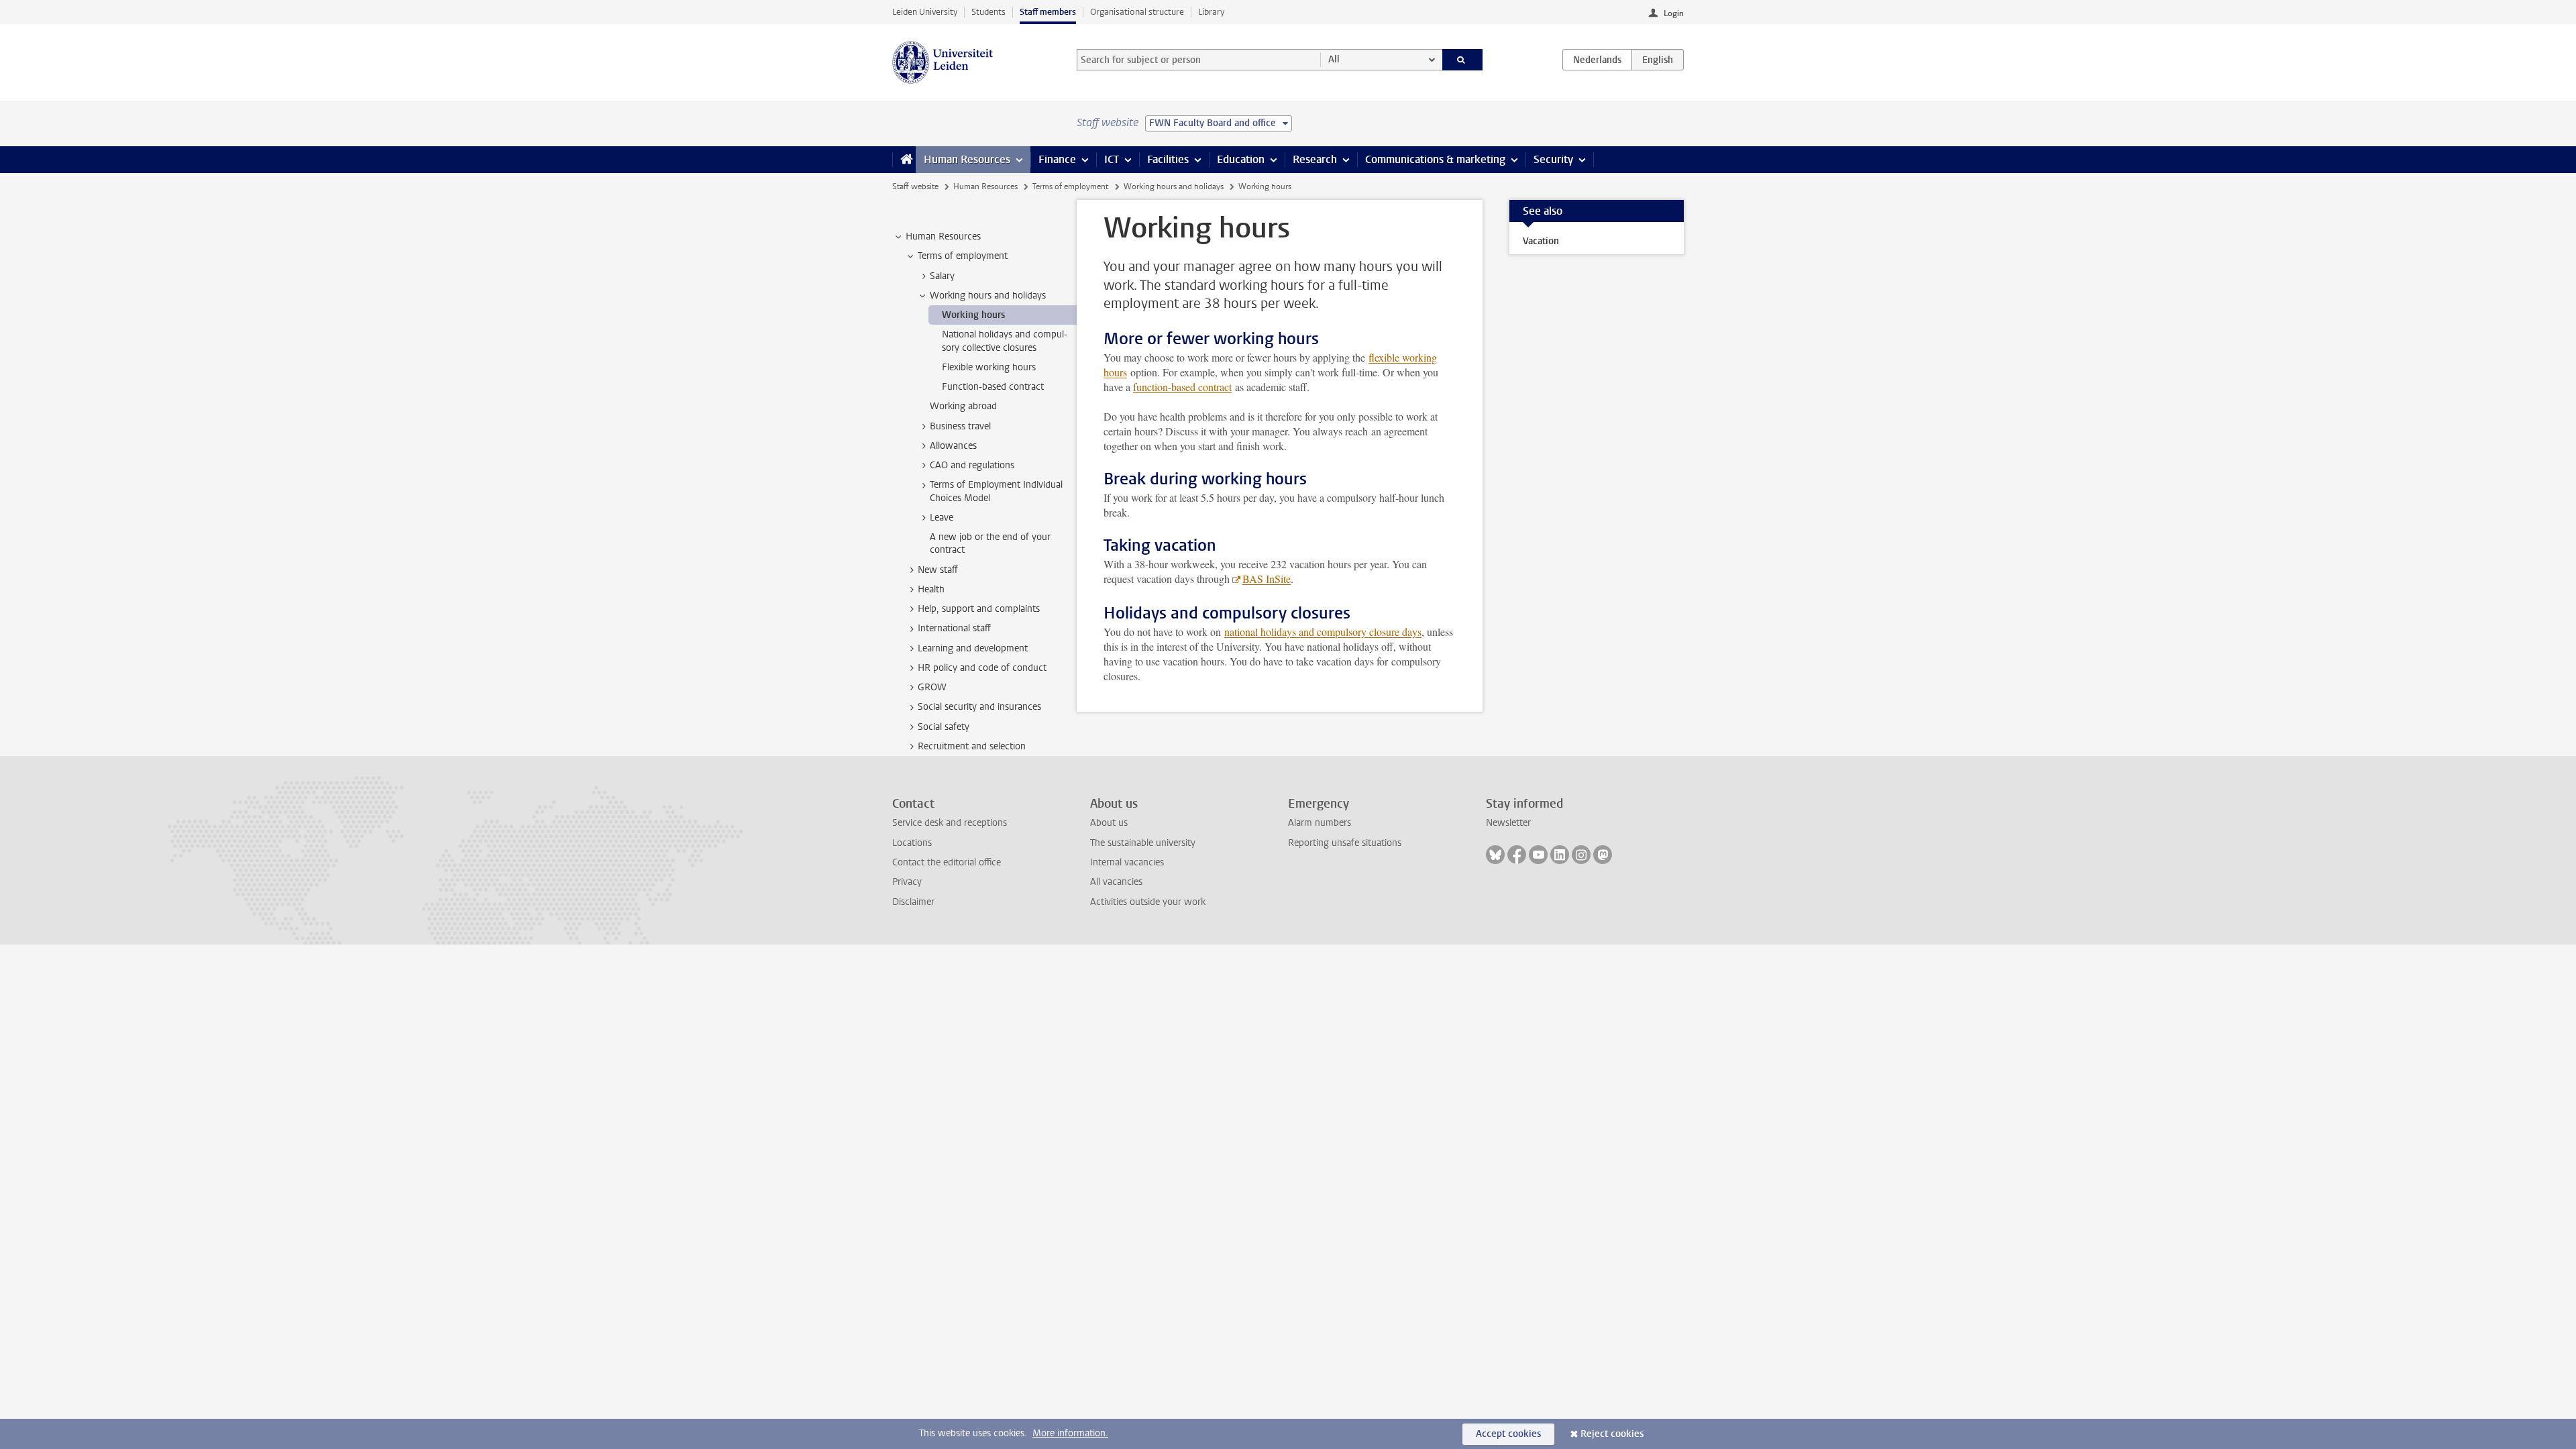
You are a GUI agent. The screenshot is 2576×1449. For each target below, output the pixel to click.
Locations (912, 843)
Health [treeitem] (931, 589)
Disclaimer (913, 902)
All (1334, 59)
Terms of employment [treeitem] (963, 256)
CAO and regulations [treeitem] (972, 465)
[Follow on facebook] (1517, 855)
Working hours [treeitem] (973, 315)
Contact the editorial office (947, 862)
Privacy (907, 882)
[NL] (1597, 60)
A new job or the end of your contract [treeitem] (990, 543)
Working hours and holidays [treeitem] (988, 296)
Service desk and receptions (950, 823)
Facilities (1168, 159)
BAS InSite (1267, 579)
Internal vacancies (1127, 862)
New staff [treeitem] (938, 570)
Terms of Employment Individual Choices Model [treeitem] (996, 491)
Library (1211, 12)
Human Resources (967, 159)
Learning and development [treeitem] (973, 648)
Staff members (1048, 12)
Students (988, 12)
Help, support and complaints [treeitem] (979, 609)
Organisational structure (1137, 12)
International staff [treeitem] (954, 628)
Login (1674, 13)
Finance (1057, 159)
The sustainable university (1143, 843)
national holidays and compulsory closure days (1323, 632)
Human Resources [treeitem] (943, 236)
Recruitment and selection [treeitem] (972, 746)
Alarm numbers (1320, 823)
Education (1241, 159)
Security (1553, 159)
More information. (1070, 1433)
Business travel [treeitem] (960, 426)
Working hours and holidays (1174, 186)
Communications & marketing (1435, 159)
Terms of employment (1070, 186)
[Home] (904, 160)
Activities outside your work (1148, 902)
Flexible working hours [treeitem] (989, 367)
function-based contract (1182, 387)
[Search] (1463, 60)
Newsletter (1508, 823)
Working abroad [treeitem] (963, 406)
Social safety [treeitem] (944, 727)
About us (1109, 823)
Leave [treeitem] (942, 518)
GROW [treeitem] (932, 687)
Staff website (915, 186)
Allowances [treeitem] (953, 446)
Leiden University (925, 12)
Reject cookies (1612, 1434)
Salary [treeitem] (942, 276)
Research (1315, 159)
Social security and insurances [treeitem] (979, 707)
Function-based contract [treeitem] (993, 387)
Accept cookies (1508, 1434)
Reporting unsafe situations (1345, 843)
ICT (1112, 159)
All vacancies (1116, 882)
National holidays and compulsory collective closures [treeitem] (1005, 341)
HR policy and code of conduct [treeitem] (982, 668)
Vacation (1541, 241)
